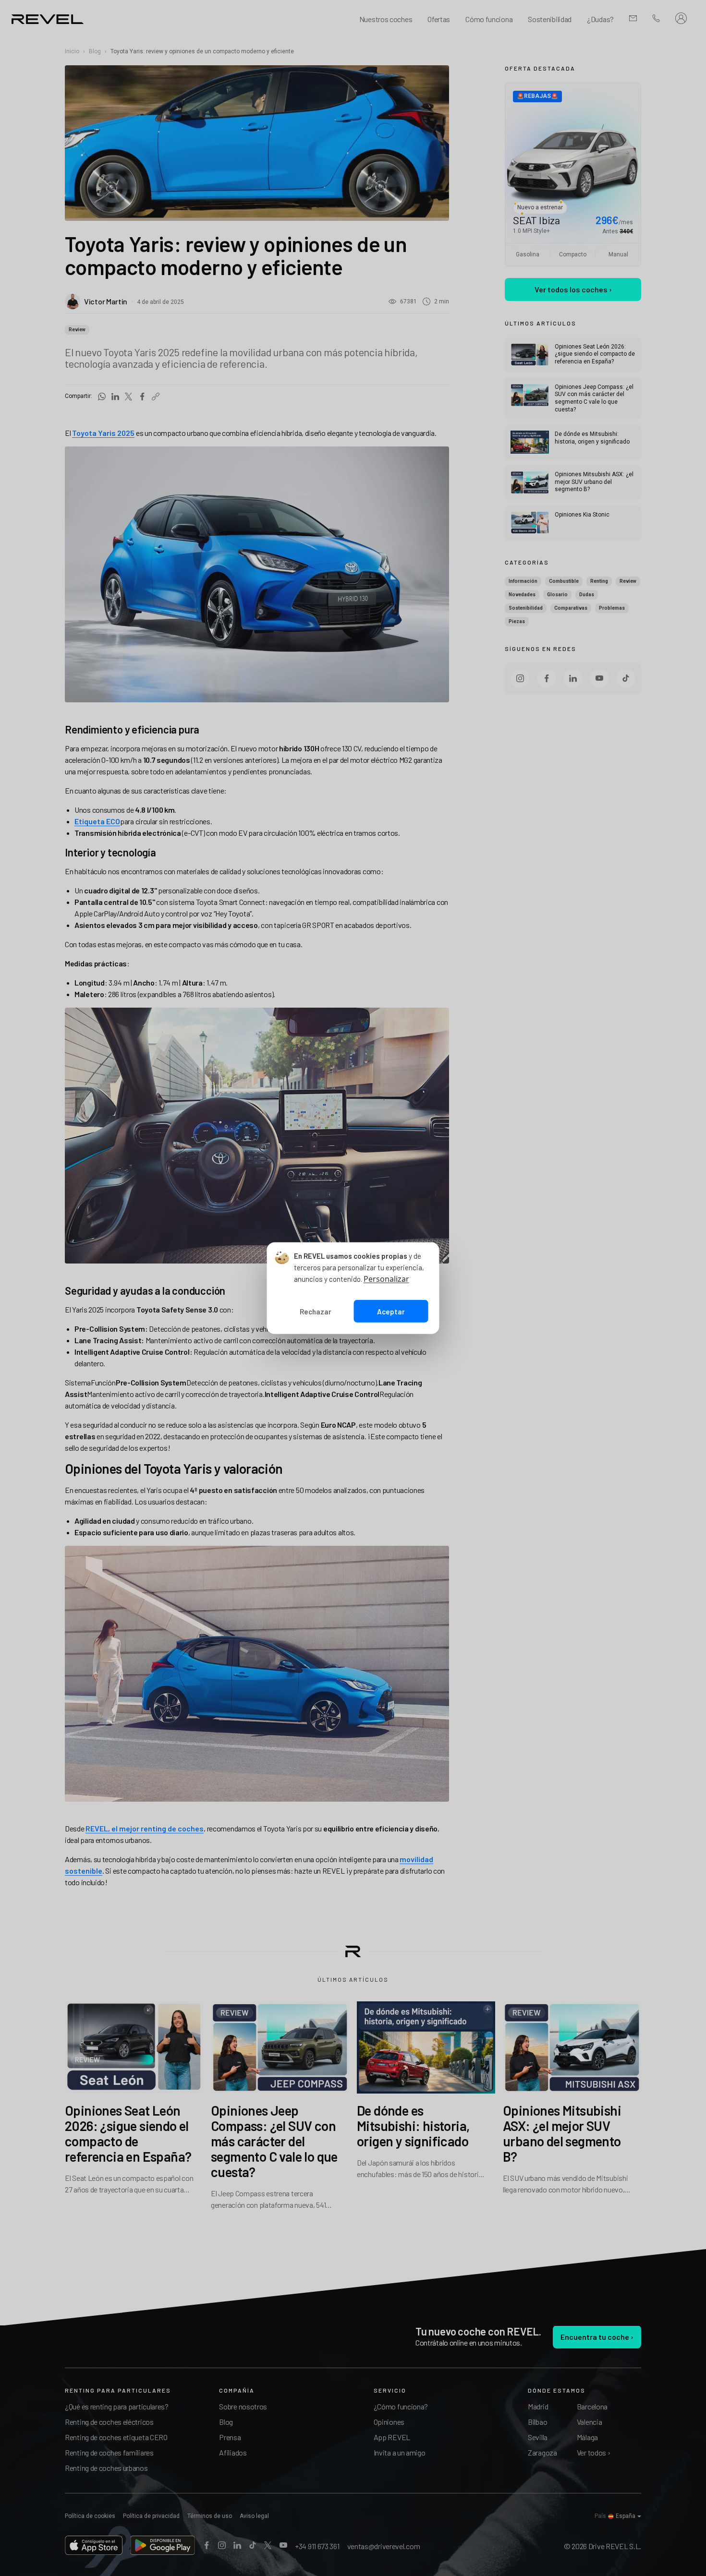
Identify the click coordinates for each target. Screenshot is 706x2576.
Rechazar (316, 1311)
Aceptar (391, 1311)
